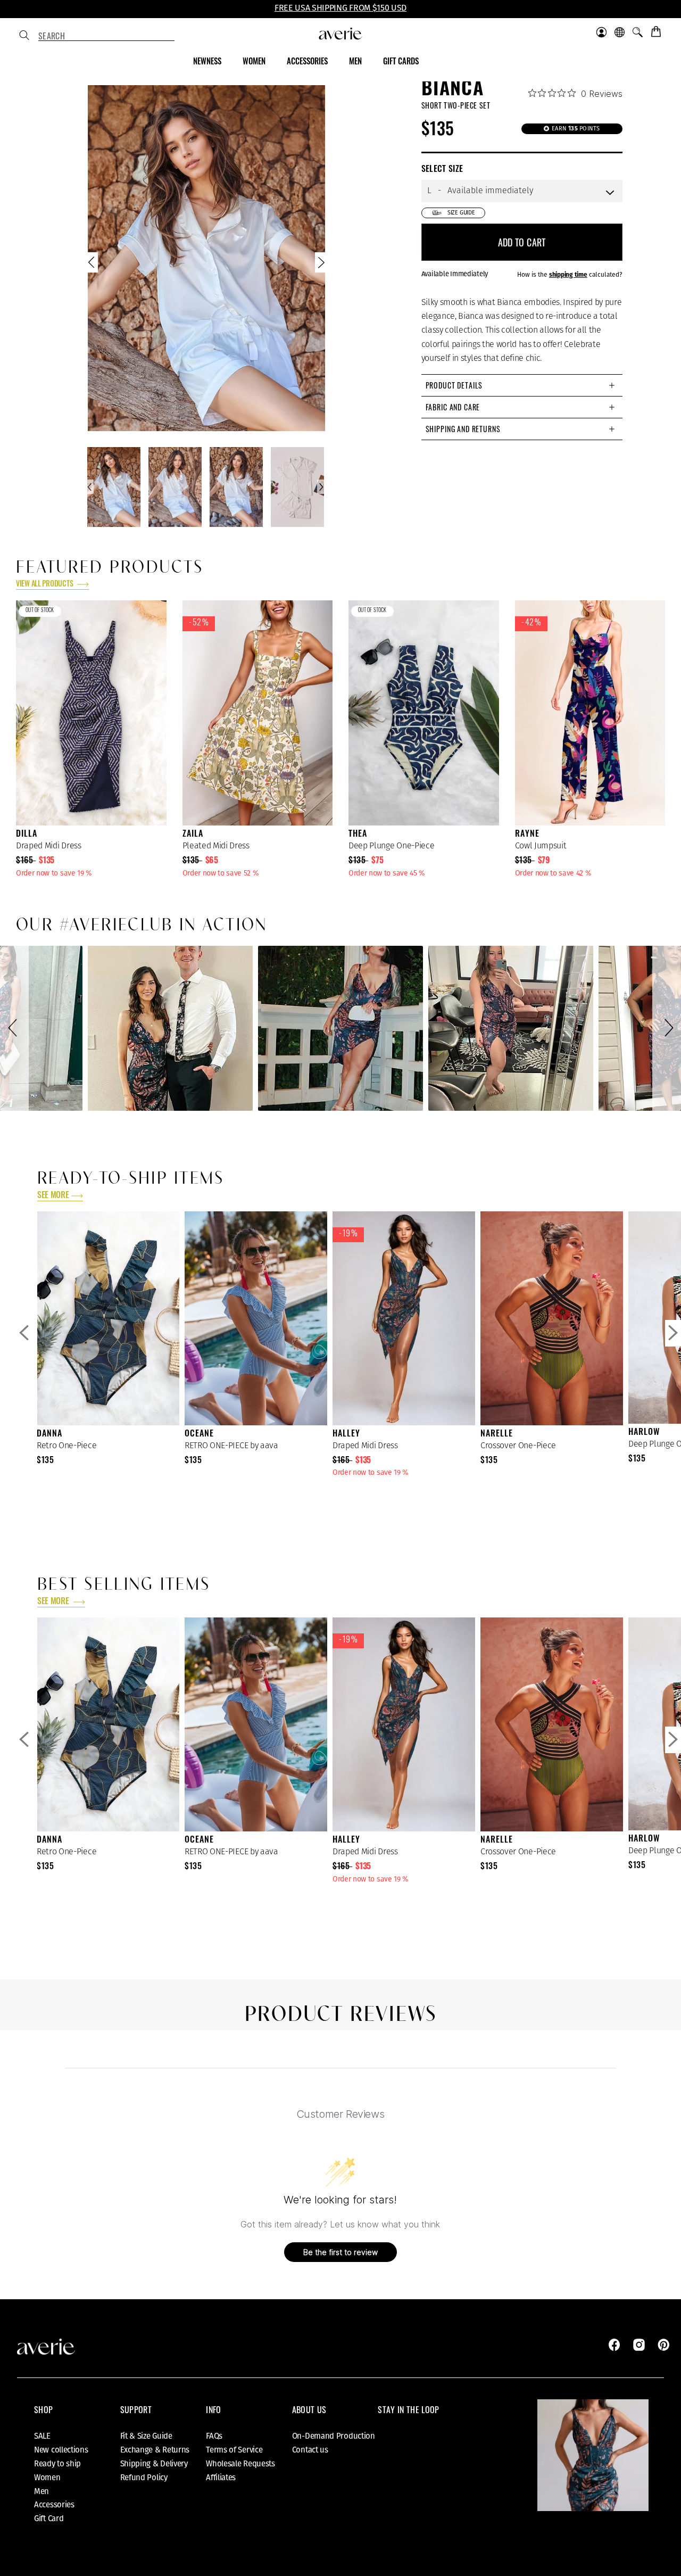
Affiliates (221, 2478)
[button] (14, 1028)
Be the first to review (340, 2252)
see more (53, 1196)
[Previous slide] (93, 265)
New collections (61, 2450)
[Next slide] (320, 265)
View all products (45, 585)
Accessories (54, 2505)
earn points (575, 129)
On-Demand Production (334, 2436)
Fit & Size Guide (146, 2436)
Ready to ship (57, 2464)
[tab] (522, 385)
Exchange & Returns (155, 2450)
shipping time (568, 275)
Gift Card (49, 2519)
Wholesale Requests (240, 2464)
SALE (42, 2436)
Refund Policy (144, 2478)
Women (47, 2478)
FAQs (214, 2436)
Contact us (310, 2450)
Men (41, 2491)
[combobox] (106, 36)
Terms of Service (234, 2450)
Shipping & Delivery (154, 2464)
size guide (461, 213)
